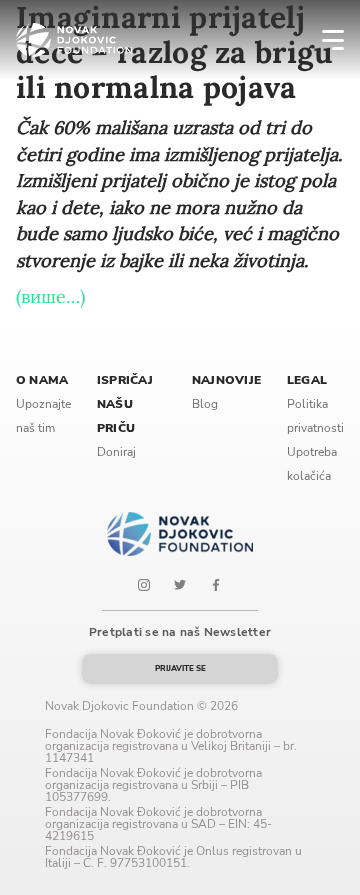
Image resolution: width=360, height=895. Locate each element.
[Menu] (320, 40)
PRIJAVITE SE (180, 668)
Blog (205, 404)
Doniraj (116, 452)
